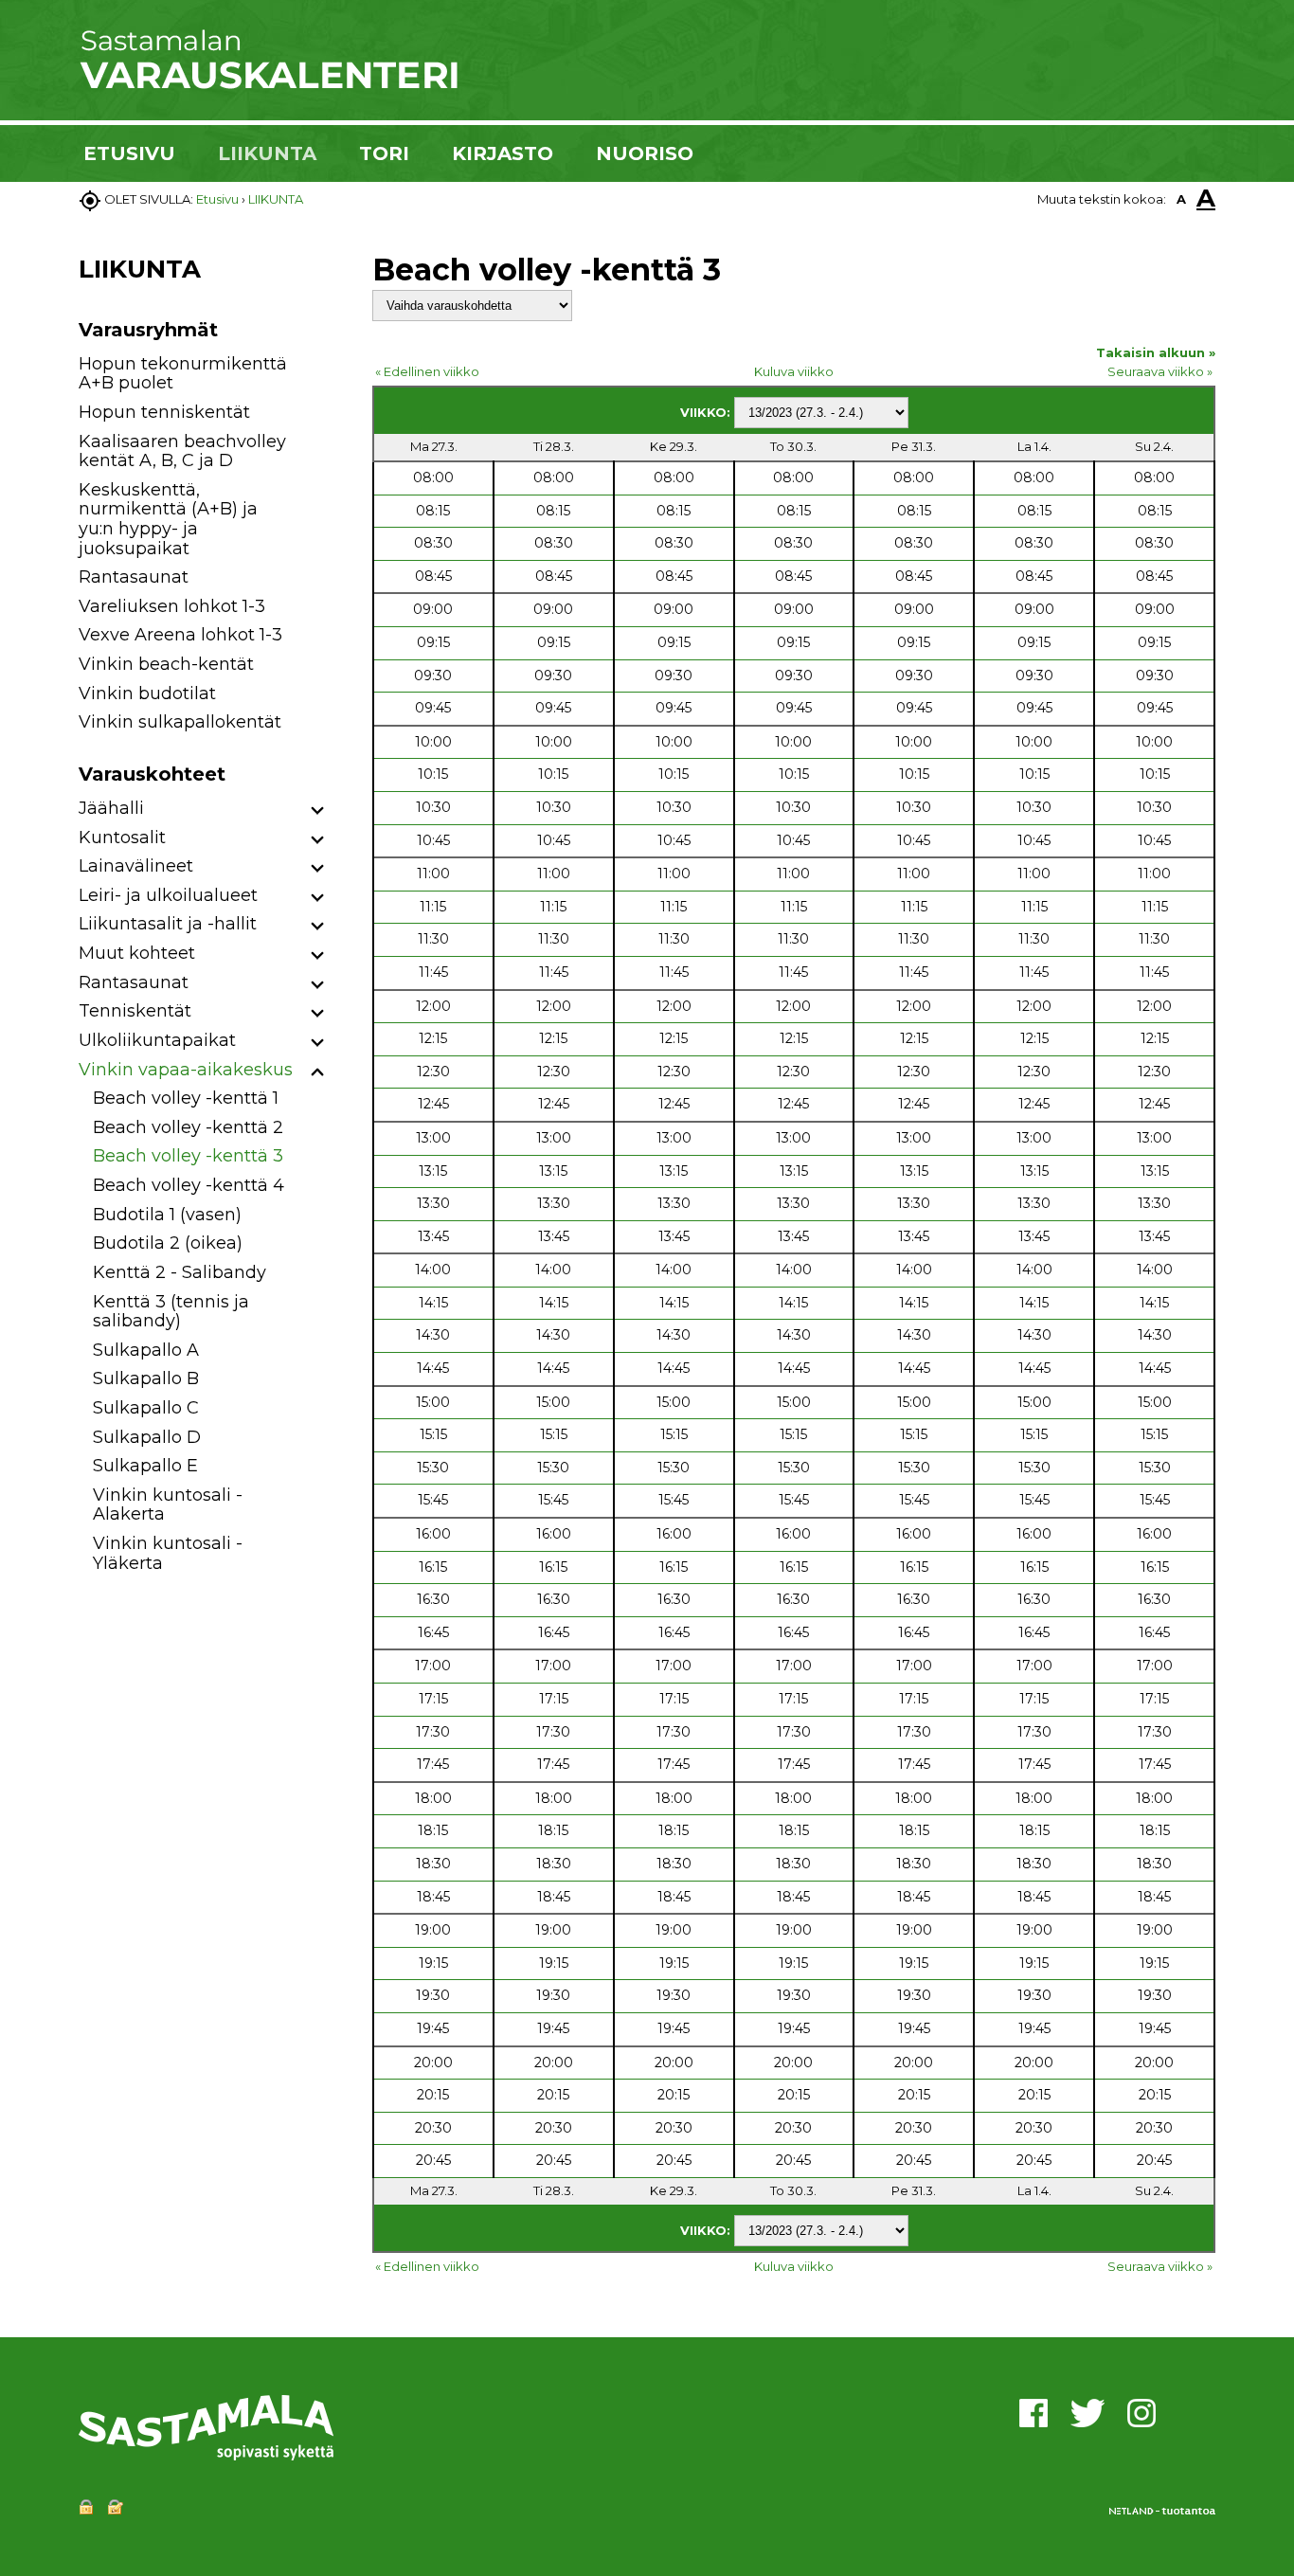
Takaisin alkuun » (1156, 352)
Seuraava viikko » (1160, 371)
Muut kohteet (137, 953)
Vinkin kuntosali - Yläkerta (168, 1553)
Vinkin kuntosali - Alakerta (168, 1505)
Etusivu (217, 199)
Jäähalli (111, 808)
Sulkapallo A (146, 1350)
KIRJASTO (503, 153)
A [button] (1181, 199)
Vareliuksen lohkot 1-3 (172, 606)
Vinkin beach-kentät (166, 664)
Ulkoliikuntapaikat (157, 1040)
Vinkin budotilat (147, 694)
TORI (384, 153)
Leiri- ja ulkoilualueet (168, 895)
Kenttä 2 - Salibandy (180, 1272)
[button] (318, 811)
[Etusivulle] (268, 85)
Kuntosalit (122, 838)
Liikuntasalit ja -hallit (168, 924)
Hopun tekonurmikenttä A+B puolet (183, 374)
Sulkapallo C (146, 1408)
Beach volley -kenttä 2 (188, 1127)
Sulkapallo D (147, 1437)
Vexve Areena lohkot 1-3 (180, 635)
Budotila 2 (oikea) (168, 1243)
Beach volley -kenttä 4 (189, 1185)
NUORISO (645, 153)
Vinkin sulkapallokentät (180, 722)
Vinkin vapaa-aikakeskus (186, 1070)
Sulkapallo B (146, 1378)
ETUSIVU (129, 153)
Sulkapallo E (145, 1466)
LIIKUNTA (267, 153)
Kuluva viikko (794, 371)
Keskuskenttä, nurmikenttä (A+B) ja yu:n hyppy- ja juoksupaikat (168, 519)
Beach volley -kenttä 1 (186, 1098)
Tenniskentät (135, 1011)
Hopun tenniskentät (164, 412)
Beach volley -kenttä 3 (188, 1156)
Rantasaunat (134, 577)
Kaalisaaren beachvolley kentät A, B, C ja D (182, 451)
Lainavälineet (136, 866)
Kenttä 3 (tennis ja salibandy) (171, 1312)
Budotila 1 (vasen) (167, 1215)
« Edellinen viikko (427, 371)
